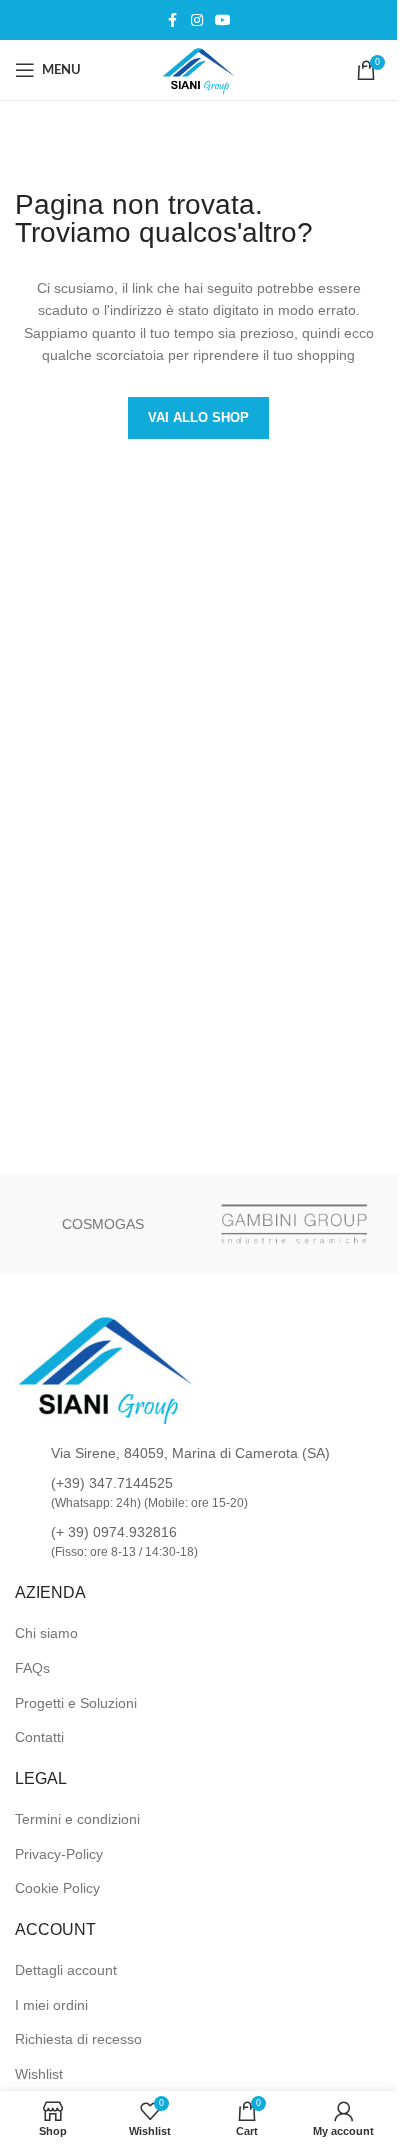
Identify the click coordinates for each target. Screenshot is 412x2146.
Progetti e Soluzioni (76, 1703)
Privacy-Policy (59, 1854)
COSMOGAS (103, 1224)
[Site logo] (199, 69)
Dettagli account (66, 1970)
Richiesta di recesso (78, 2039)
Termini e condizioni (77, 1819)
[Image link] (105, 1368)
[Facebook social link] (173, 20)
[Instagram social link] (197, 20)
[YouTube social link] (223, 20)
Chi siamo (46, 1633)
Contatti (39, 1737)
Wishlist (39, 2074)
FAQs (32, 1668)
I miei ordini (51, 2005)
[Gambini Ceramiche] (294, 1224)
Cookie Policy (57, 1888)
